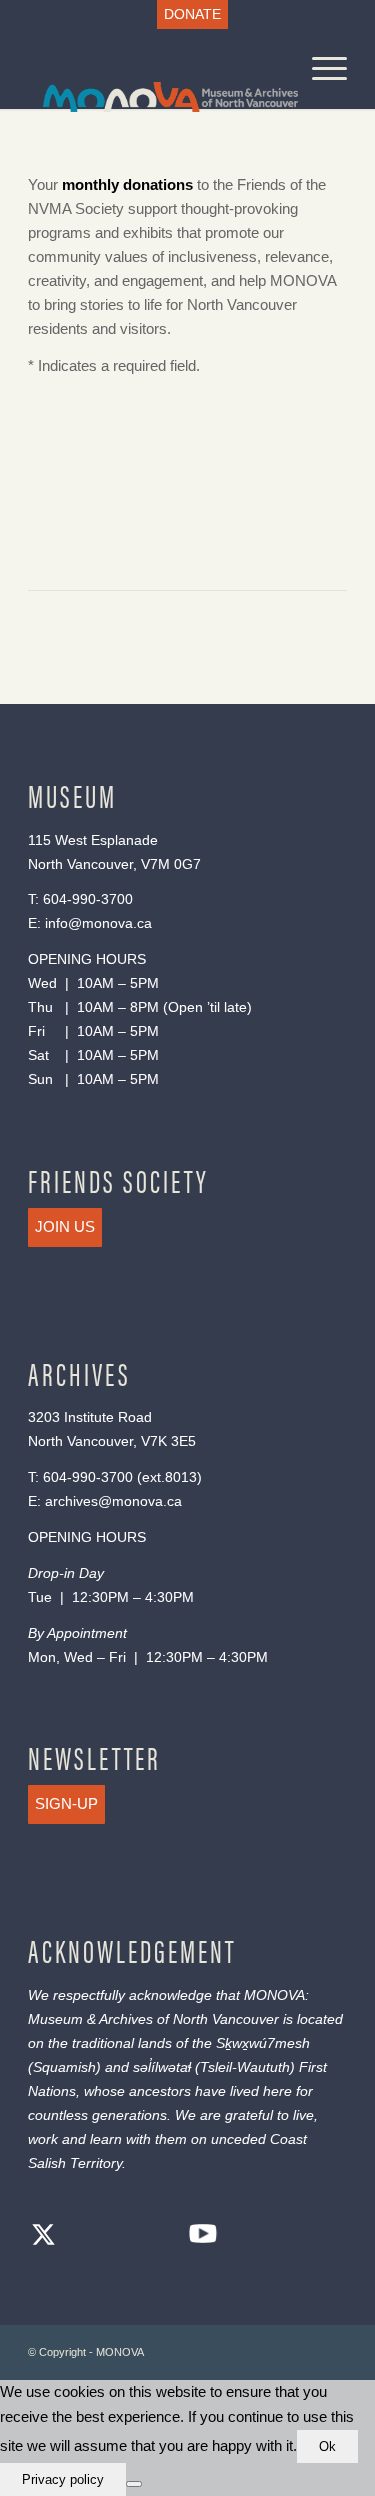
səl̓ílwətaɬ (162, 2067)
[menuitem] (192, 14)
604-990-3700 (88, 899)
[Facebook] (83, 2237)
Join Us (65, 1226)
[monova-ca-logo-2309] (155, 69)
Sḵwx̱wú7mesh (263, 2043)
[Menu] (319, 69)
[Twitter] (43, 2237)
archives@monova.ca (113, 1501)
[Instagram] (123, 2237)
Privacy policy (63, 2479)
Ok (327, 2446)
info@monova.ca (98, 923)
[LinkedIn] (163, 2237)
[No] (134, 2484)
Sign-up (66, 1803)
